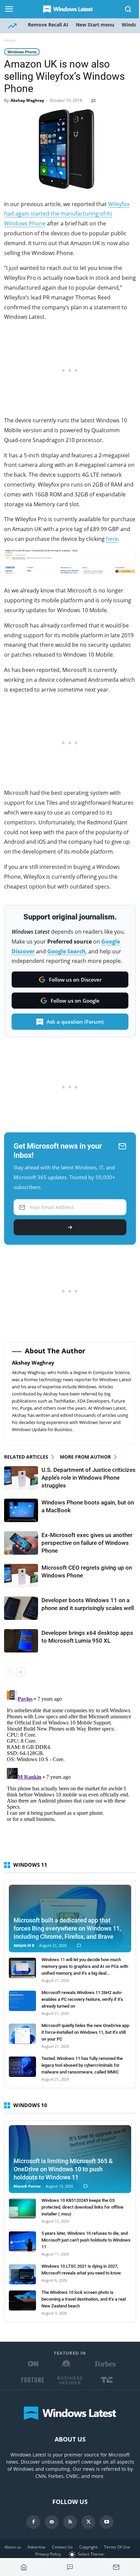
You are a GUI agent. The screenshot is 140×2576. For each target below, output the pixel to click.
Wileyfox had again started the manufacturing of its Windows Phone (67, 214)
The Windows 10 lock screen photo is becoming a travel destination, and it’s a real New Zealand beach (84, 2299)
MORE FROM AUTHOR (85, 1457)
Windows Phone (22, 52)
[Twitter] (88, 2522)
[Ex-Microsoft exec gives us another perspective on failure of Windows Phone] (21, 1543)
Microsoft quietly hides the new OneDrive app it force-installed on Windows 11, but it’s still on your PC (85, 2032)
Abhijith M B (24, 1946)
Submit (70, 1227)
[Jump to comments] (70, 2567)
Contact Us (62, 2547)
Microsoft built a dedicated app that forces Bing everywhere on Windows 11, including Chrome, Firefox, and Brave (67, 1928)
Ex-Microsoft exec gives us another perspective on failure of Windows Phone (87, 1543)
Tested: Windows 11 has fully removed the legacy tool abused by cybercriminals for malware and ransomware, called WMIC (82, 2065)
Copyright (88, 2547)
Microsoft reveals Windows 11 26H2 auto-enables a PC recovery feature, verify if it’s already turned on (82, 1999)
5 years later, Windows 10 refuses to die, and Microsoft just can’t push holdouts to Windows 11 (86, 2240)
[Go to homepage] (24, 2567)
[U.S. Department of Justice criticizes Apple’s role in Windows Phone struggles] (21, 1478)
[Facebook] (33, 2522)
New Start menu (95, 25)
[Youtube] (107, 2522)
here (112, 539)
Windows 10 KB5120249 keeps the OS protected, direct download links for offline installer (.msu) (82, 2207)
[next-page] (21, 1672)
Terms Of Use (117, 2547)
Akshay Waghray (27, 100)
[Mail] (52, 2522)
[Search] (128, 9)
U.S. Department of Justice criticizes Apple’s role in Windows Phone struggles (89, 1478)
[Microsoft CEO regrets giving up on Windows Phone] (21, 1576)
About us (13, 2547)
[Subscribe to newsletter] (116, 2567)
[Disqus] (70, 1772)
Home (10, 40)
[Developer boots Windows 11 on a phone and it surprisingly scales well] (21, 1608)
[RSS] (70, 2522)
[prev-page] (10, 1672)
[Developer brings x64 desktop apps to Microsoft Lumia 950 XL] (21, 1641)
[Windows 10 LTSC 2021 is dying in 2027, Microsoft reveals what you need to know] (22, 2274)
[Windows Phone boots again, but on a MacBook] (21, 1510)
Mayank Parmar (27, 2186)
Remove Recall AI (48, 25)
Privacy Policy (48, 2554)
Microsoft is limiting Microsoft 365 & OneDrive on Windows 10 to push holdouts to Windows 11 (63, 2169)
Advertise (37, 2547)
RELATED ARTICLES (26, 1457)
